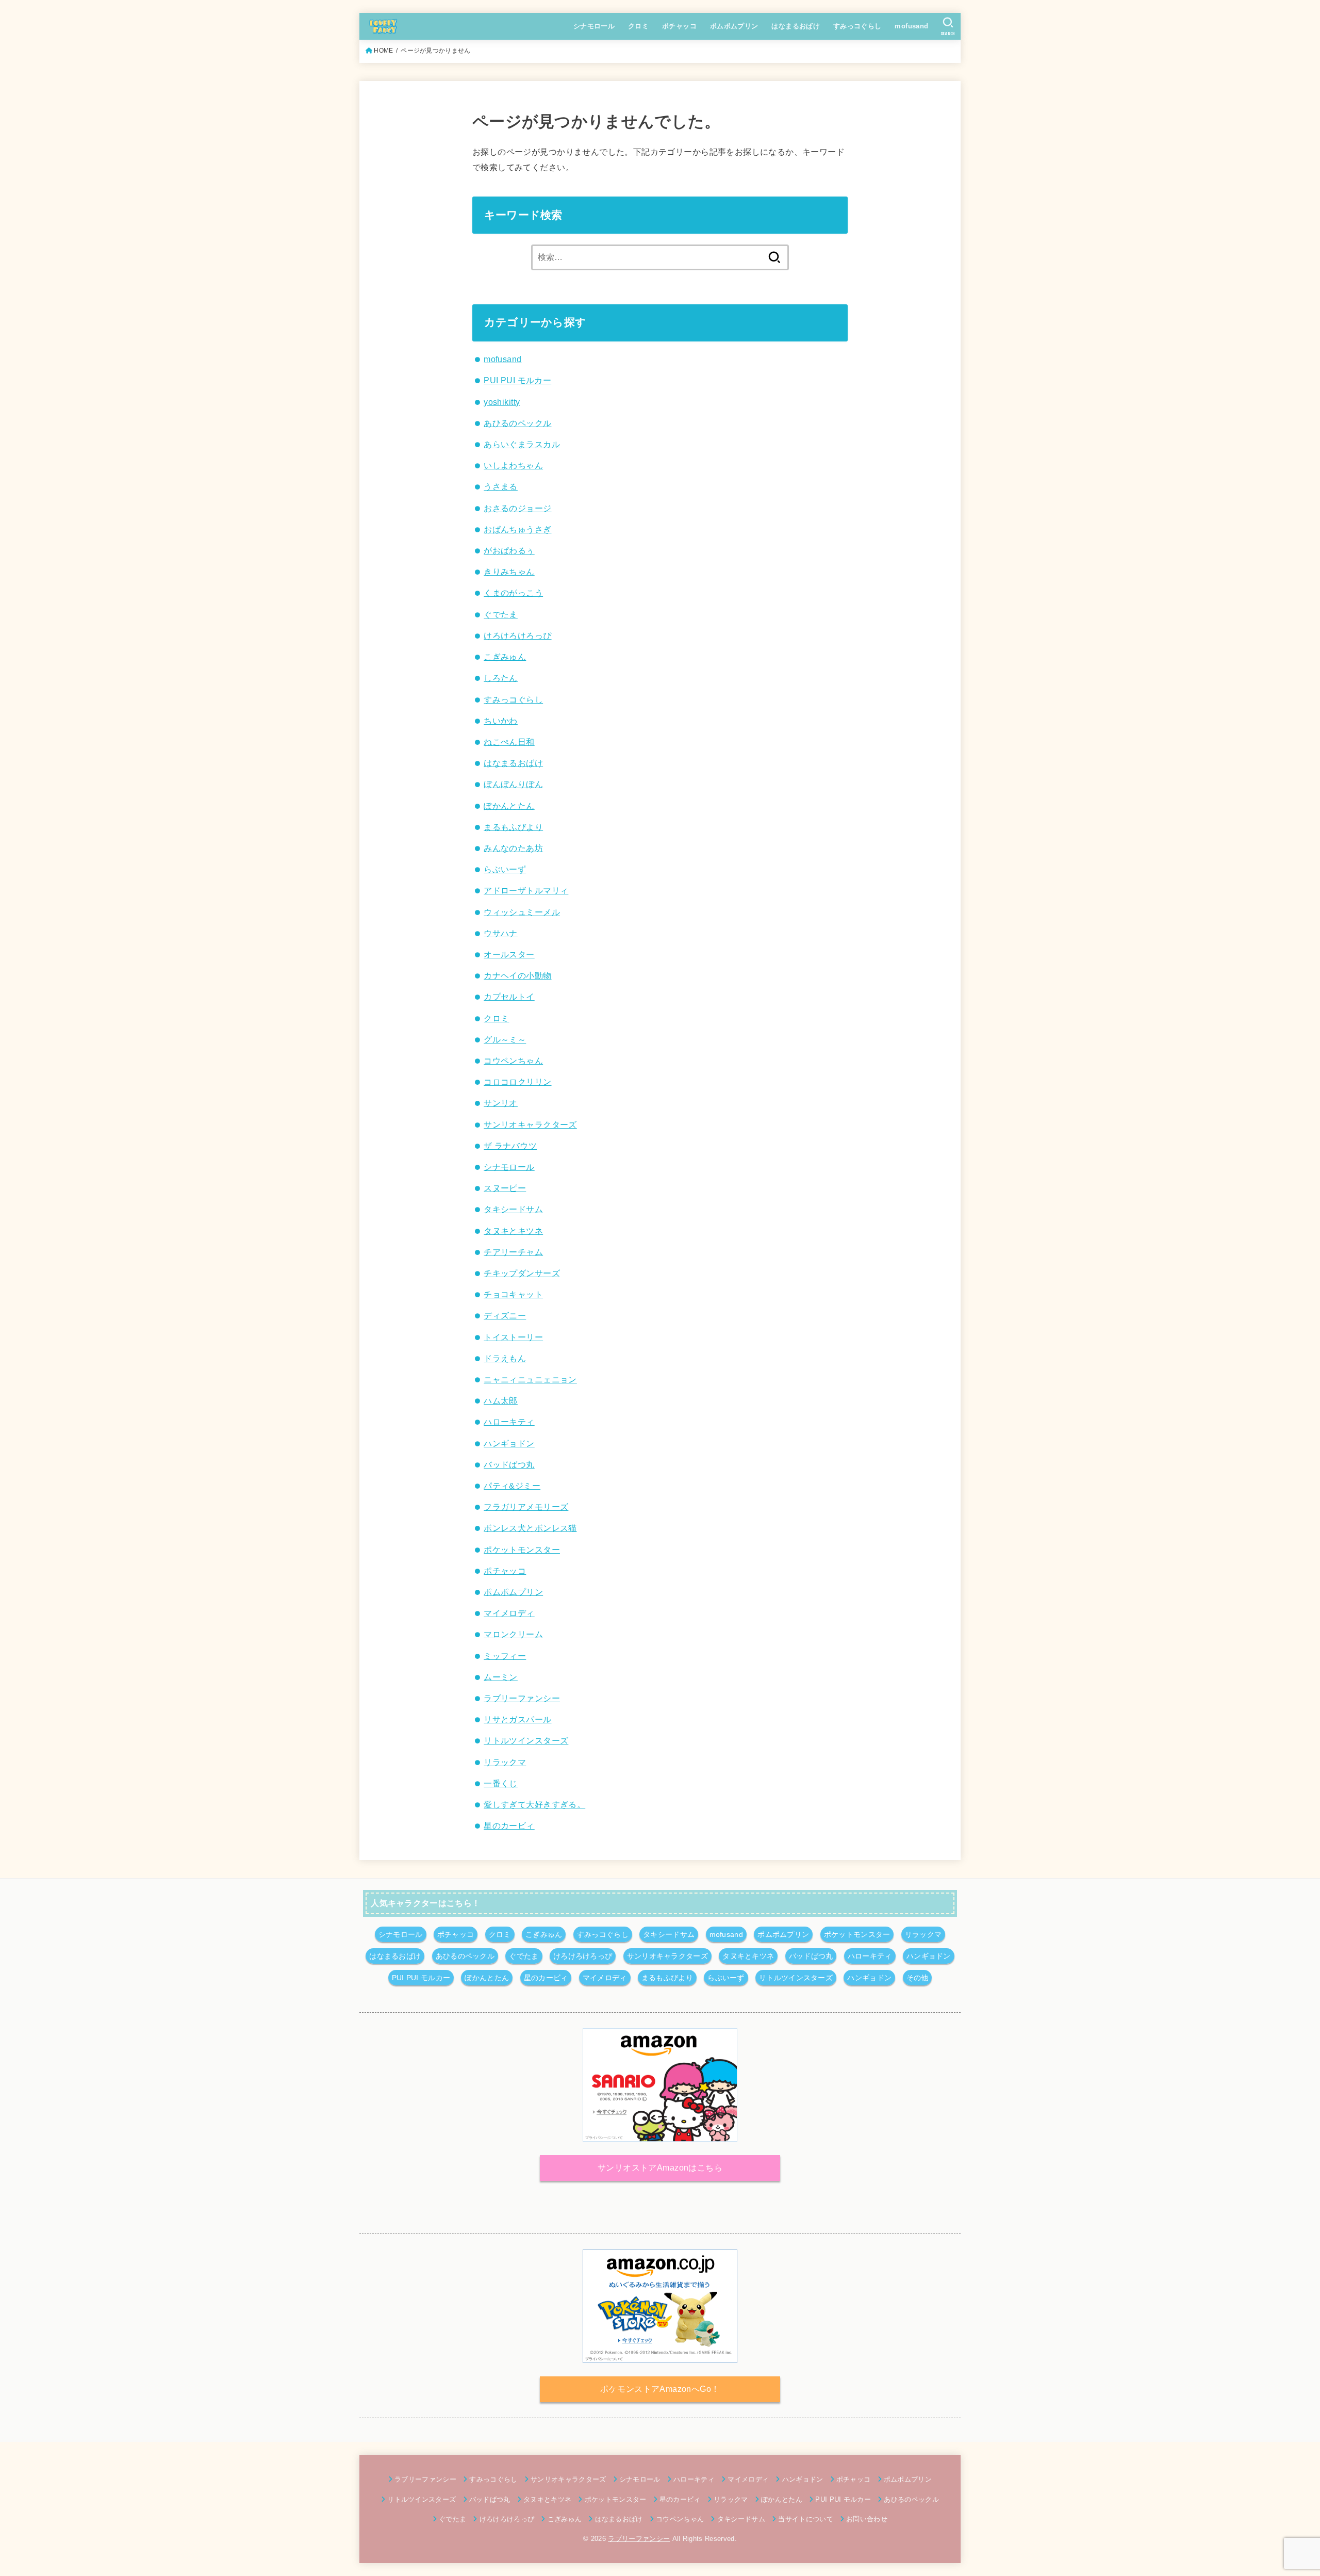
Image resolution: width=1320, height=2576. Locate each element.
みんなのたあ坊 (513, 848)
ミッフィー (505, 1656)
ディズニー (505, 1315)
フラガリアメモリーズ (526, 1507)
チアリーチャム (513, 1252)
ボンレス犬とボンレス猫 (530, 1528)
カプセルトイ (509, 997)
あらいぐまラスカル (522, 444)
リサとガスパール (517, 1719)
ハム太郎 (501, 1400)
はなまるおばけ (796, 26)
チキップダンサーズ (522, 1273)
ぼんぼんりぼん (513, 784)
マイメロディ (509, 1613)
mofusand (911, 26)
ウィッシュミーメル (522, 912)
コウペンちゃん (513, 1061)
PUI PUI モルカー (517, 380)
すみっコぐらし (857, 26)
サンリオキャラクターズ (530, 1124)
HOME (383, 51)
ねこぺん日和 (509, 742)
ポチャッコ (679, 26)
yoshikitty (502, 402)
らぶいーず (505, 869)
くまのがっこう (513, 593)
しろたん (501, 678)
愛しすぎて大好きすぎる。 (534, 1804)
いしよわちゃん (513, 465)
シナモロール (594, 26)
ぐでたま (501, 614)
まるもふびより (513, 827)
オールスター (509, 954)
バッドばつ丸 (509, 1464)
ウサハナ (501, 933)
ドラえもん (505, 1358)
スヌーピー (505, 1188)
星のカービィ (509, 1825)
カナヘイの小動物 (517, 975)
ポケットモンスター (522, 1550)
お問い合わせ (867, 2519)
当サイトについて (806, 2519)
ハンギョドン (509, 1443)
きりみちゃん (509, 572)
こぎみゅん (505, 657)
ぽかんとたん (509, 806)
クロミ (638, 26)
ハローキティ (509, 1422)
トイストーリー (513, 1337)
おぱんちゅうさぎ (517, 529)
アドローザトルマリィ (526, 890)
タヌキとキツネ (513, 1231)
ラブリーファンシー (522, 1698)
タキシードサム (513, 1209)
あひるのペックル (517, 423)
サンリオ (501, 1103)
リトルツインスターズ (526, 1740)
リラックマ (505, 1762)
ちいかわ (501, 721)
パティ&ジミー (512, 1486)
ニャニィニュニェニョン (530, 1379)
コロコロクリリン (517, 1082)
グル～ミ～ (505, 1039)
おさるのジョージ (517, 508)
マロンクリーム (513, 1634)
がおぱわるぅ (509, 550)
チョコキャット (513, 1294)
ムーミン (501, 1677)
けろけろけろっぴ (517, 635)
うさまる (501, 486)
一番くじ (501, 1783)
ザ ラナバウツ (510, 1146)
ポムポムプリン (734, 26)
